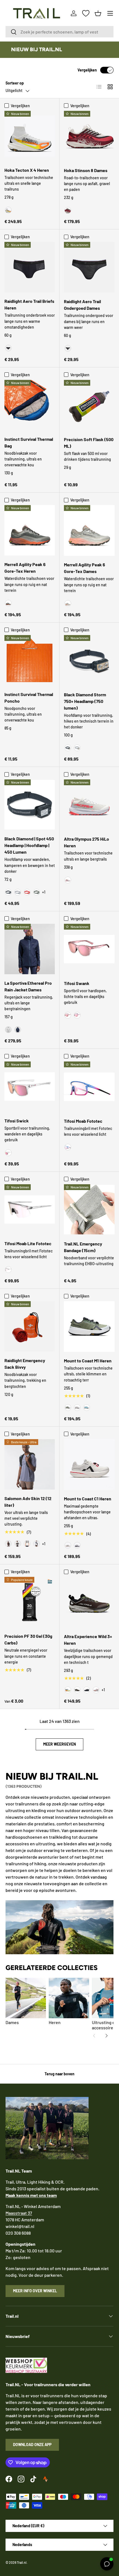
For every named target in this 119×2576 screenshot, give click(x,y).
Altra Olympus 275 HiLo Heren (86, 842)
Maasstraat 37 (19, 2213)
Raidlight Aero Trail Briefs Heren (29, 304)
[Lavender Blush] (77, 1015)
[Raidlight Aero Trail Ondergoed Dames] (89, 267)
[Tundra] (37, 892)
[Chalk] (8, 1030)
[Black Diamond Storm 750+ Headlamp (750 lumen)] (89, 660)
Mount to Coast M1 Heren (88, 1361)
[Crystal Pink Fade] (68, 1015)
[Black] (8, 348)
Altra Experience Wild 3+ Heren (88, 1640)
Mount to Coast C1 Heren (88, 1499)
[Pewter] (77, 748)
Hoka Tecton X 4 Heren (27, 170)
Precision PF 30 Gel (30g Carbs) (28, 1639)
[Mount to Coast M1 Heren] (89, 1327)
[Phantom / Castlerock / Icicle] (27, 1544)
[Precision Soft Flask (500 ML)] (89, 405)
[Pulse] (68, 1545)
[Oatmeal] (77, 1408)
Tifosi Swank (77, 983)
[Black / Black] (87, 1690)
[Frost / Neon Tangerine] (8, 210)
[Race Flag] (18, 1544)
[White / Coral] (96, 1690)
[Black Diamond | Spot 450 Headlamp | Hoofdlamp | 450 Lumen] (30, 805)
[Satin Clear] (8, 1153)
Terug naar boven (59, 2074)
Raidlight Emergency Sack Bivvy (25, 1364)
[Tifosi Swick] (30, 1087)
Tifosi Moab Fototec (83, 1121)
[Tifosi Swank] (89, 949)
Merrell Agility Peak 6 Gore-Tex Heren (25, 568)
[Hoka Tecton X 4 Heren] (30, 136)
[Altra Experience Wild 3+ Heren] (89, 1602)
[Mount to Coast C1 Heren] (89, 1464)
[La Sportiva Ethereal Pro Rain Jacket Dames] (30, 949)
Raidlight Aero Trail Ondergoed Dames (82, 305)
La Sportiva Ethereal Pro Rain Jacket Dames (28, 986)
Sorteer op (15, 83)
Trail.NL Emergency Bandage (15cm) (83, 1247)
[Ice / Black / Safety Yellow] (68, 1690)
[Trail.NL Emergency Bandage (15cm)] (89, 1210)
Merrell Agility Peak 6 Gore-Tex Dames (85, 568)
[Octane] (27, 892)
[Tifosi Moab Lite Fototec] (30, 1209)
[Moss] (68, 1408)
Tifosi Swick (17, 1121)
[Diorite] (68, 603)
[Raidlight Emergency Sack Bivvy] (30, 1326)
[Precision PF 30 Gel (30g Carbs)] (30, 1602)
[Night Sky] (18, 1030)
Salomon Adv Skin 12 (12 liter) (28, 1502)
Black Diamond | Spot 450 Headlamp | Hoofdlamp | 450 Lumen (29, 845)
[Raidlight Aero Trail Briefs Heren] (30, 267)
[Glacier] (87, 1408)
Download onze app (32, 2445)
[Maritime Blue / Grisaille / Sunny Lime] (37, 1544)
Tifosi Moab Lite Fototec (28, 1243)
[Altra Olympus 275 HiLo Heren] (89, 805)
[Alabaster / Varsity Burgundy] (68, 210)
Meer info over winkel (35, 2291)
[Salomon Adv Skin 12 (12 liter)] (30, 1464)
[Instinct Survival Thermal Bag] (30, 405)
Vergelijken (87, 70)
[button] (98, 13)
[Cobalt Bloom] (68, 1147)
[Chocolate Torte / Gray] (77, 1690)
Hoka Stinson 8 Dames (86, 170)
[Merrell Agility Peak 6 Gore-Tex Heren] (30, 530)
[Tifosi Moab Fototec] (89, 1087)
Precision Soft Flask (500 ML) (89, 443)
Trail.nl (22, 2562)
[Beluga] (8, 603)
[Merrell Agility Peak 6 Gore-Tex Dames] (89, 530)
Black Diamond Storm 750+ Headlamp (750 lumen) (85, 701)
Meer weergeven (59, 1744)
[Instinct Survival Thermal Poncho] (30, 660)
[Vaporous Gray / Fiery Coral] (68, 880)
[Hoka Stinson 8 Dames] (89, 136)
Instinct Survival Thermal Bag (29, 442)
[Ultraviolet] (77, 1545)
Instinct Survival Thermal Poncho (29, 698)
